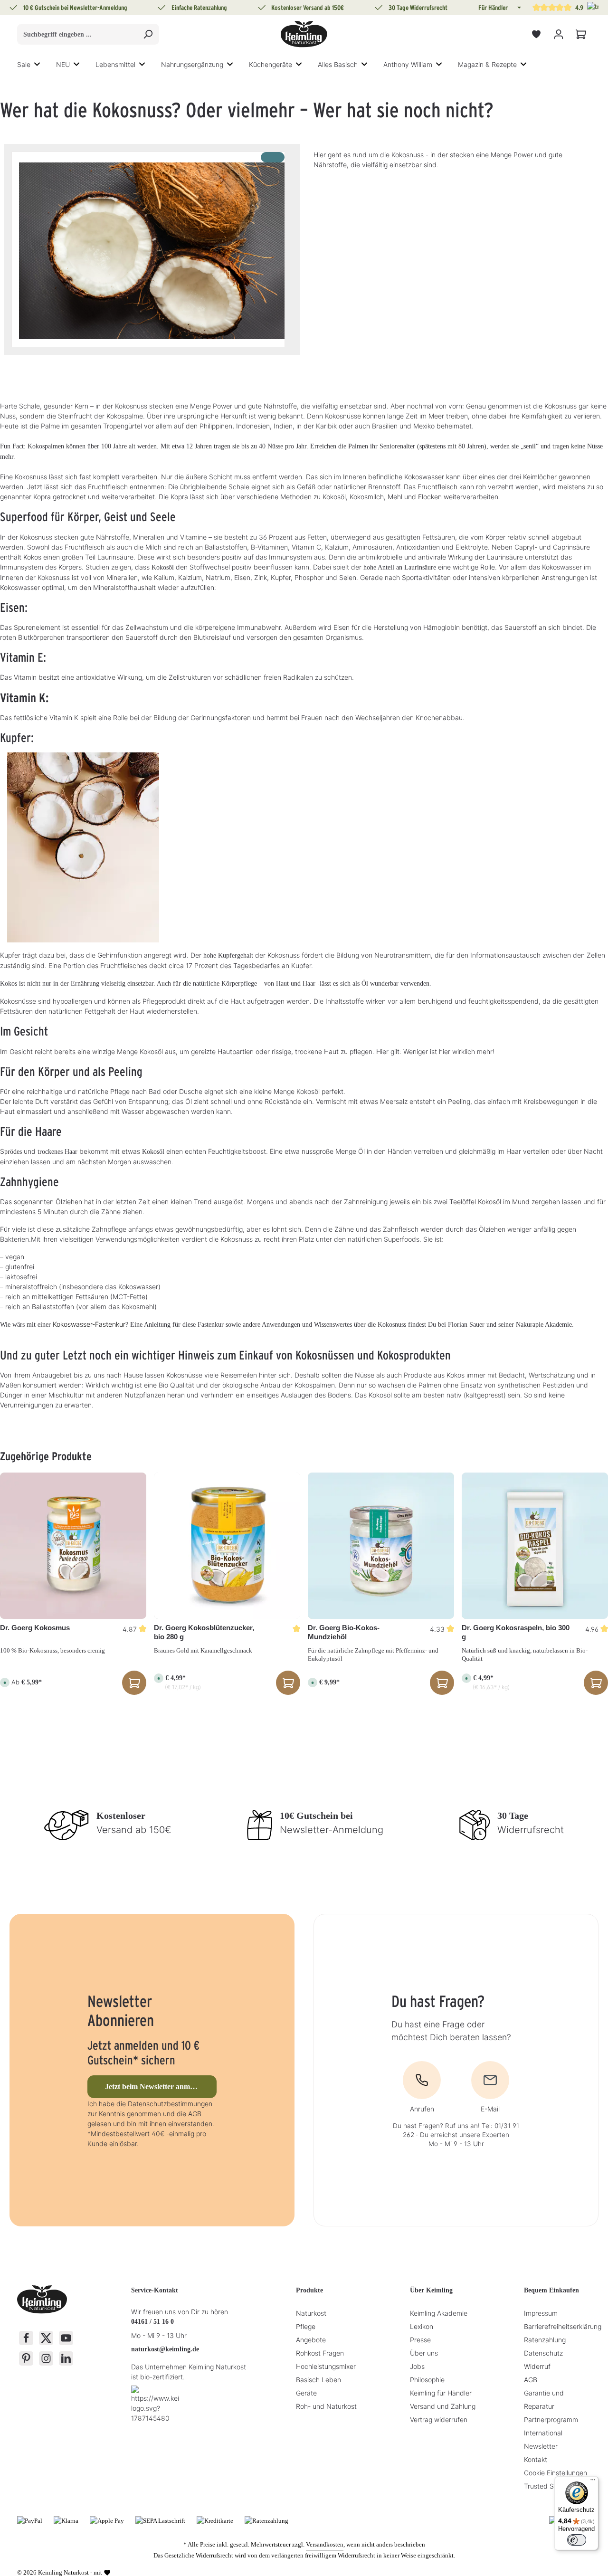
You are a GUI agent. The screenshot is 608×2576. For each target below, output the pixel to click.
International (543, 2433)
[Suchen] (148, 34)
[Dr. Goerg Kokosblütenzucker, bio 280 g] (227, 1546)
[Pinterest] (26, 2358)
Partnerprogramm (551, 2419)
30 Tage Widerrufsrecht (418, 8)
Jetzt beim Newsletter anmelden (156, 2086)
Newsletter (541, 2446)
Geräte (306, 2393)
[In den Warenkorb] (288, 1683)
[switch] (577, 2540)
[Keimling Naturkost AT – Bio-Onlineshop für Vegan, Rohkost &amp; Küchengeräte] (304, 34)
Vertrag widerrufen (439, 2419)
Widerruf (537, 2366)
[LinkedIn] (66, 2358)
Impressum (541, 2313)
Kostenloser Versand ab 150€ (308, 8)
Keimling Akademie (439, 2313)
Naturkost (311, 2313)
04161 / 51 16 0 (152, 2322)
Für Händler (493, 8)
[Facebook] (26, 2338)
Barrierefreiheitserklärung (563, 2326)
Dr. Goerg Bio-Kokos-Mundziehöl (344, 1632)
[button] (518, 8)
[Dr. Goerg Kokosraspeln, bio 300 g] (535, 1546)
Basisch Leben (318, 2380)
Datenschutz (543, 2353)
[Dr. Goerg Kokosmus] (73, 1546)
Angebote (311, 2340)
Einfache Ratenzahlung (199, 8)
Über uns (424, 2353)
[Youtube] (66, 2338)
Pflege (306, 2326)
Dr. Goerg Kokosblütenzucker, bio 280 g (204, 1632)
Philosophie (427, 2380)
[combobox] (77, 34)
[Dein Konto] (558, 34)
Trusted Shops (546, 2486)
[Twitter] (46, 2338)
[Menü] (593, 2482)
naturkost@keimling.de (165, 2349)
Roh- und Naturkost (326, 2406)
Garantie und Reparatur (544, 2400)
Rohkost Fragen (320, 2353)
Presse (420, 2340)
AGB (531, 2380)
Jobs (417, 2366)
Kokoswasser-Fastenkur (89, 1324)
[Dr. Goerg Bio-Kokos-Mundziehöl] (381, 1546)
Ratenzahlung (545, 2340)
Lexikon (422, 2326)
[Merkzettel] (536, 34)
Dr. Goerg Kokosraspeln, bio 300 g (516, 1632)
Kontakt (536, 2459)
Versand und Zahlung (443, 2406)
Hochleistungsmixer (326, 2366)
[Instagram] (46, 2358)
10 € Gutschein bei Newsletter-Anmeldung (75, 8)
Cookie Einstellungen (556, 2473)
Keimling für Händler (441, 2393)
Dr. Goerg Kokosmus (35, 1628)
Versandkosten (325, 2544)
